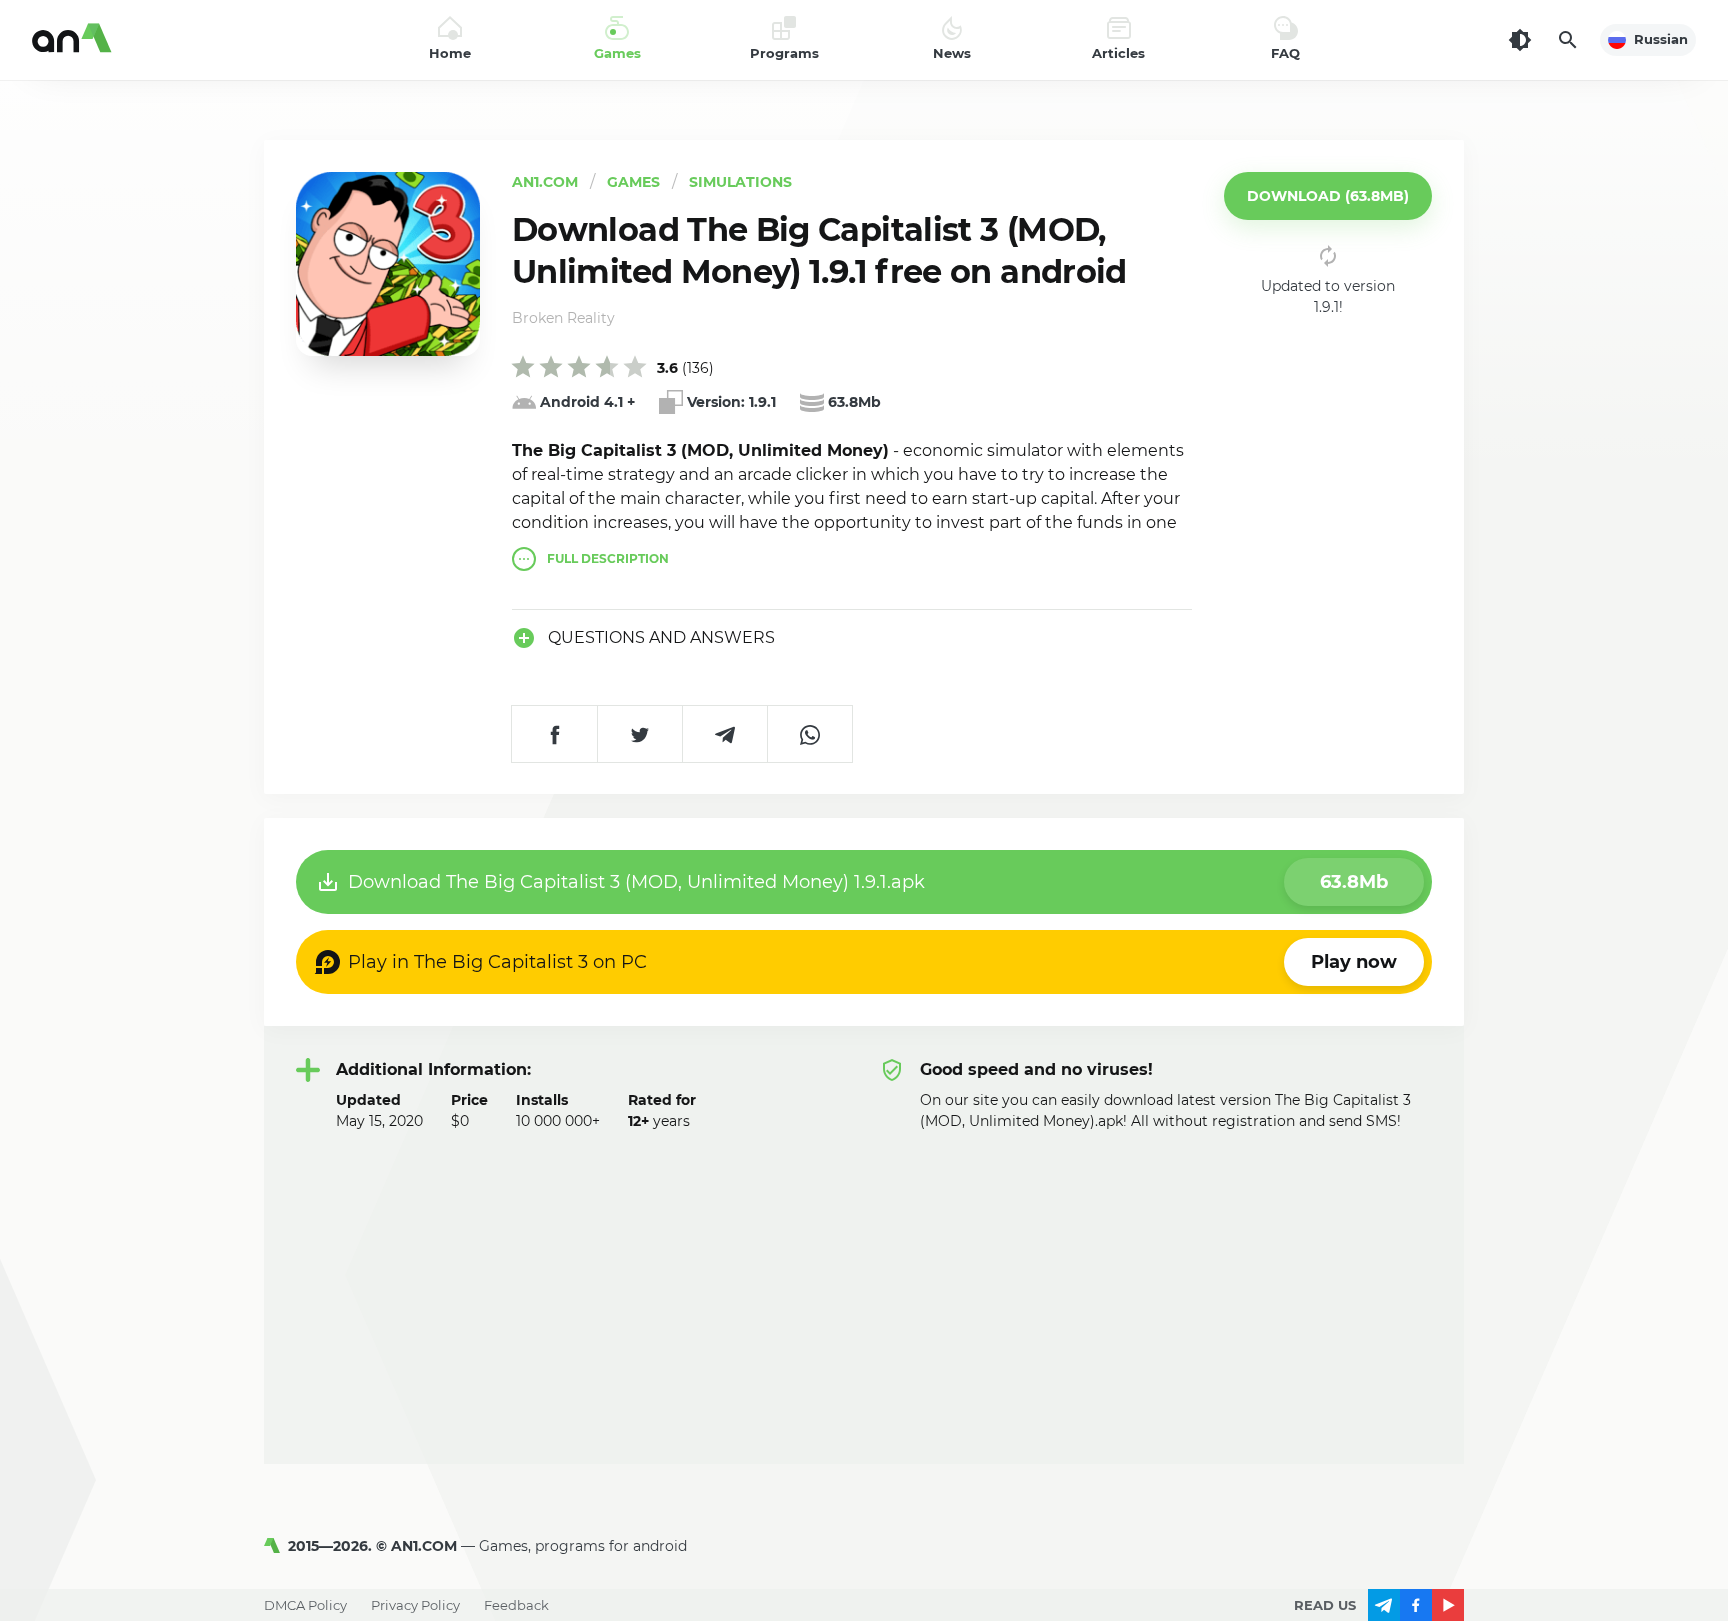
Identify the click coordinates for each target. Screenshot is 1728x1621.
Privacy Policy (415, 1605)
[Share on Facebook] (554, 734)
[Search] (1568, 40)
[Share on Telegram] (724, 734)
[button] (1328, 196)
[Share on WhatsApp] (809, 734)
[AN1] (276, 1546)
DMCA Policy (305, 1605)
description (608, 559)
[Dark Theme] (1520, 40)
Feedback (516, 1605)
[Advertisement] (864, 1282)
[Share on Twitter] (639, 734)
